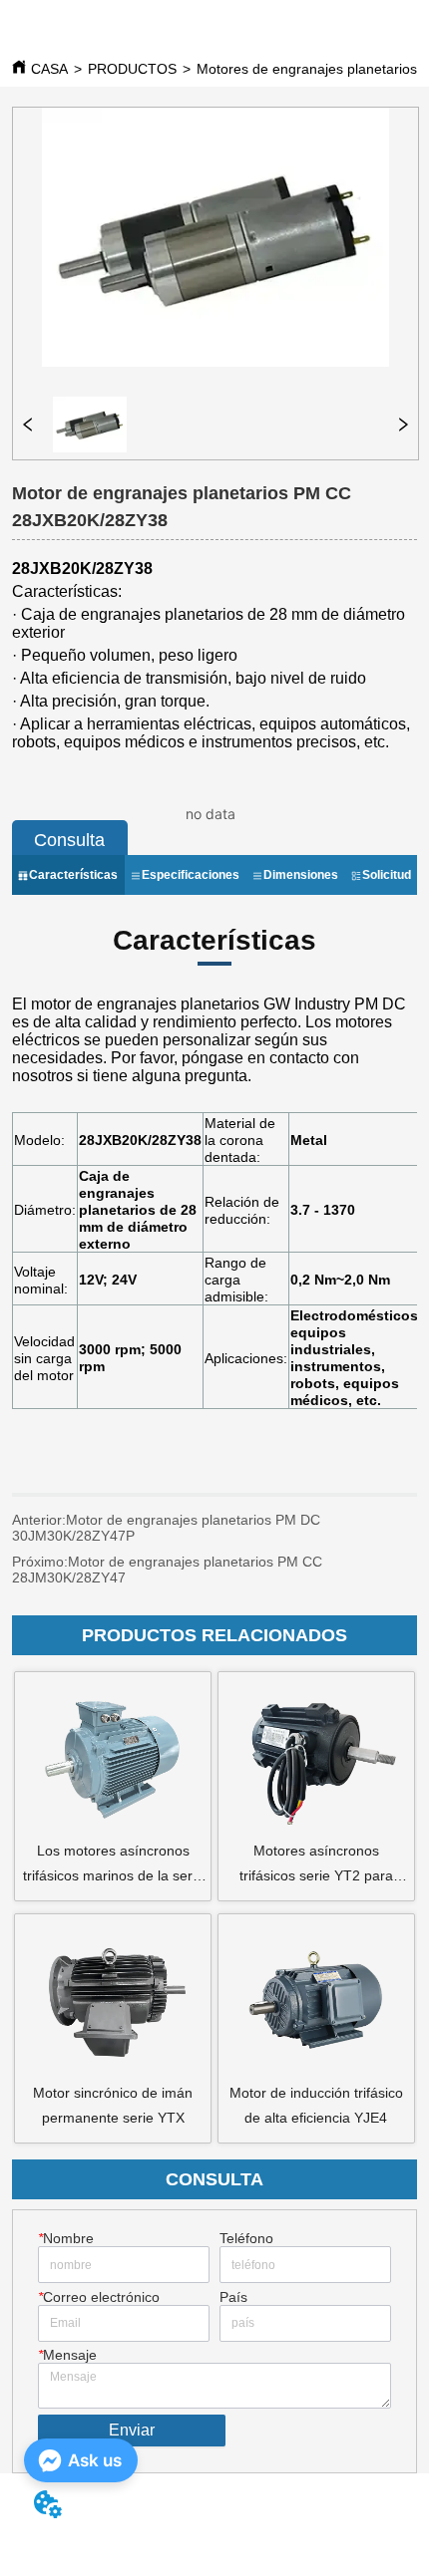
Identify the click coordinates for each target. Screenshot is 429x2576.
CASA (49, 69)
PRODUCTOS (132, 69)
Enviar (132, 2430)
